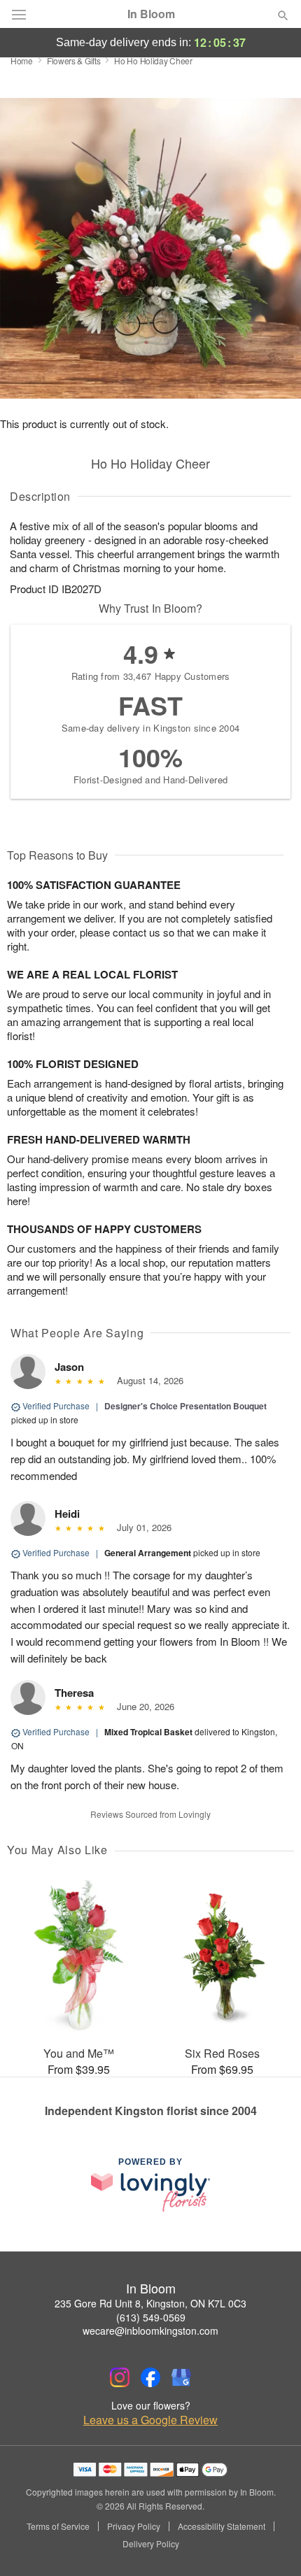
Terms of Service (58, 2526)
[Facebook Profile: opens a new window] (150, 2377)
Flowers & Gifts (74, 61)
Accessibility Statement (222, 2526)
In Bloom (151, 14)
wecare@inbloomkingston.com (150, 2331)
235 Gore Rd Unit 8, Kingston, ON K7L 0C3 (150, 2303)
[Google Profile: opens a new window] (181, 2377)
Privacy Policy (134, 2526)
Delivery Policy (151, 2544)
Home (22, 61)
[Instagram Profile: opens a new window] (120, 2377)
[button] (271, 2545)
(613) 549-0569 (151, 2317)
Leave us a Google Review (150, 2420)
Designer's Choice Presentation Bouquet (185, 1406)
